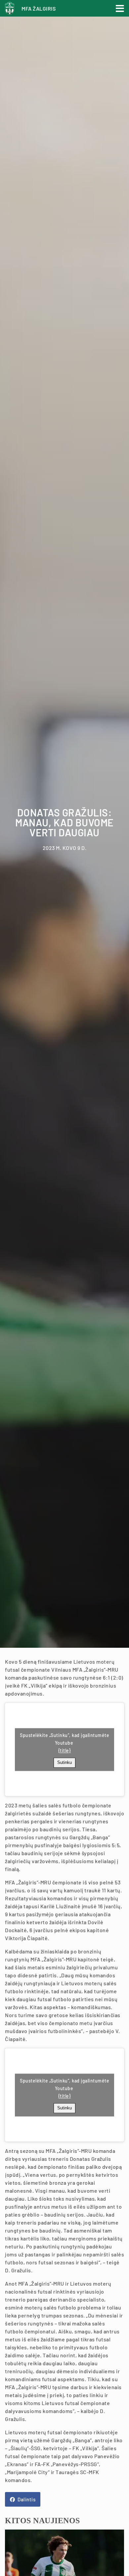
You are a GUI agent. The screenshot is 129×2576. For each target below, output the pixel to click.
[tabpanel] (64, 824)
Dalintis (26, 2499)
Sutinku (64, 1763)
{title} (65, 1750)
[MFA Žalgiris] (11, 11)
